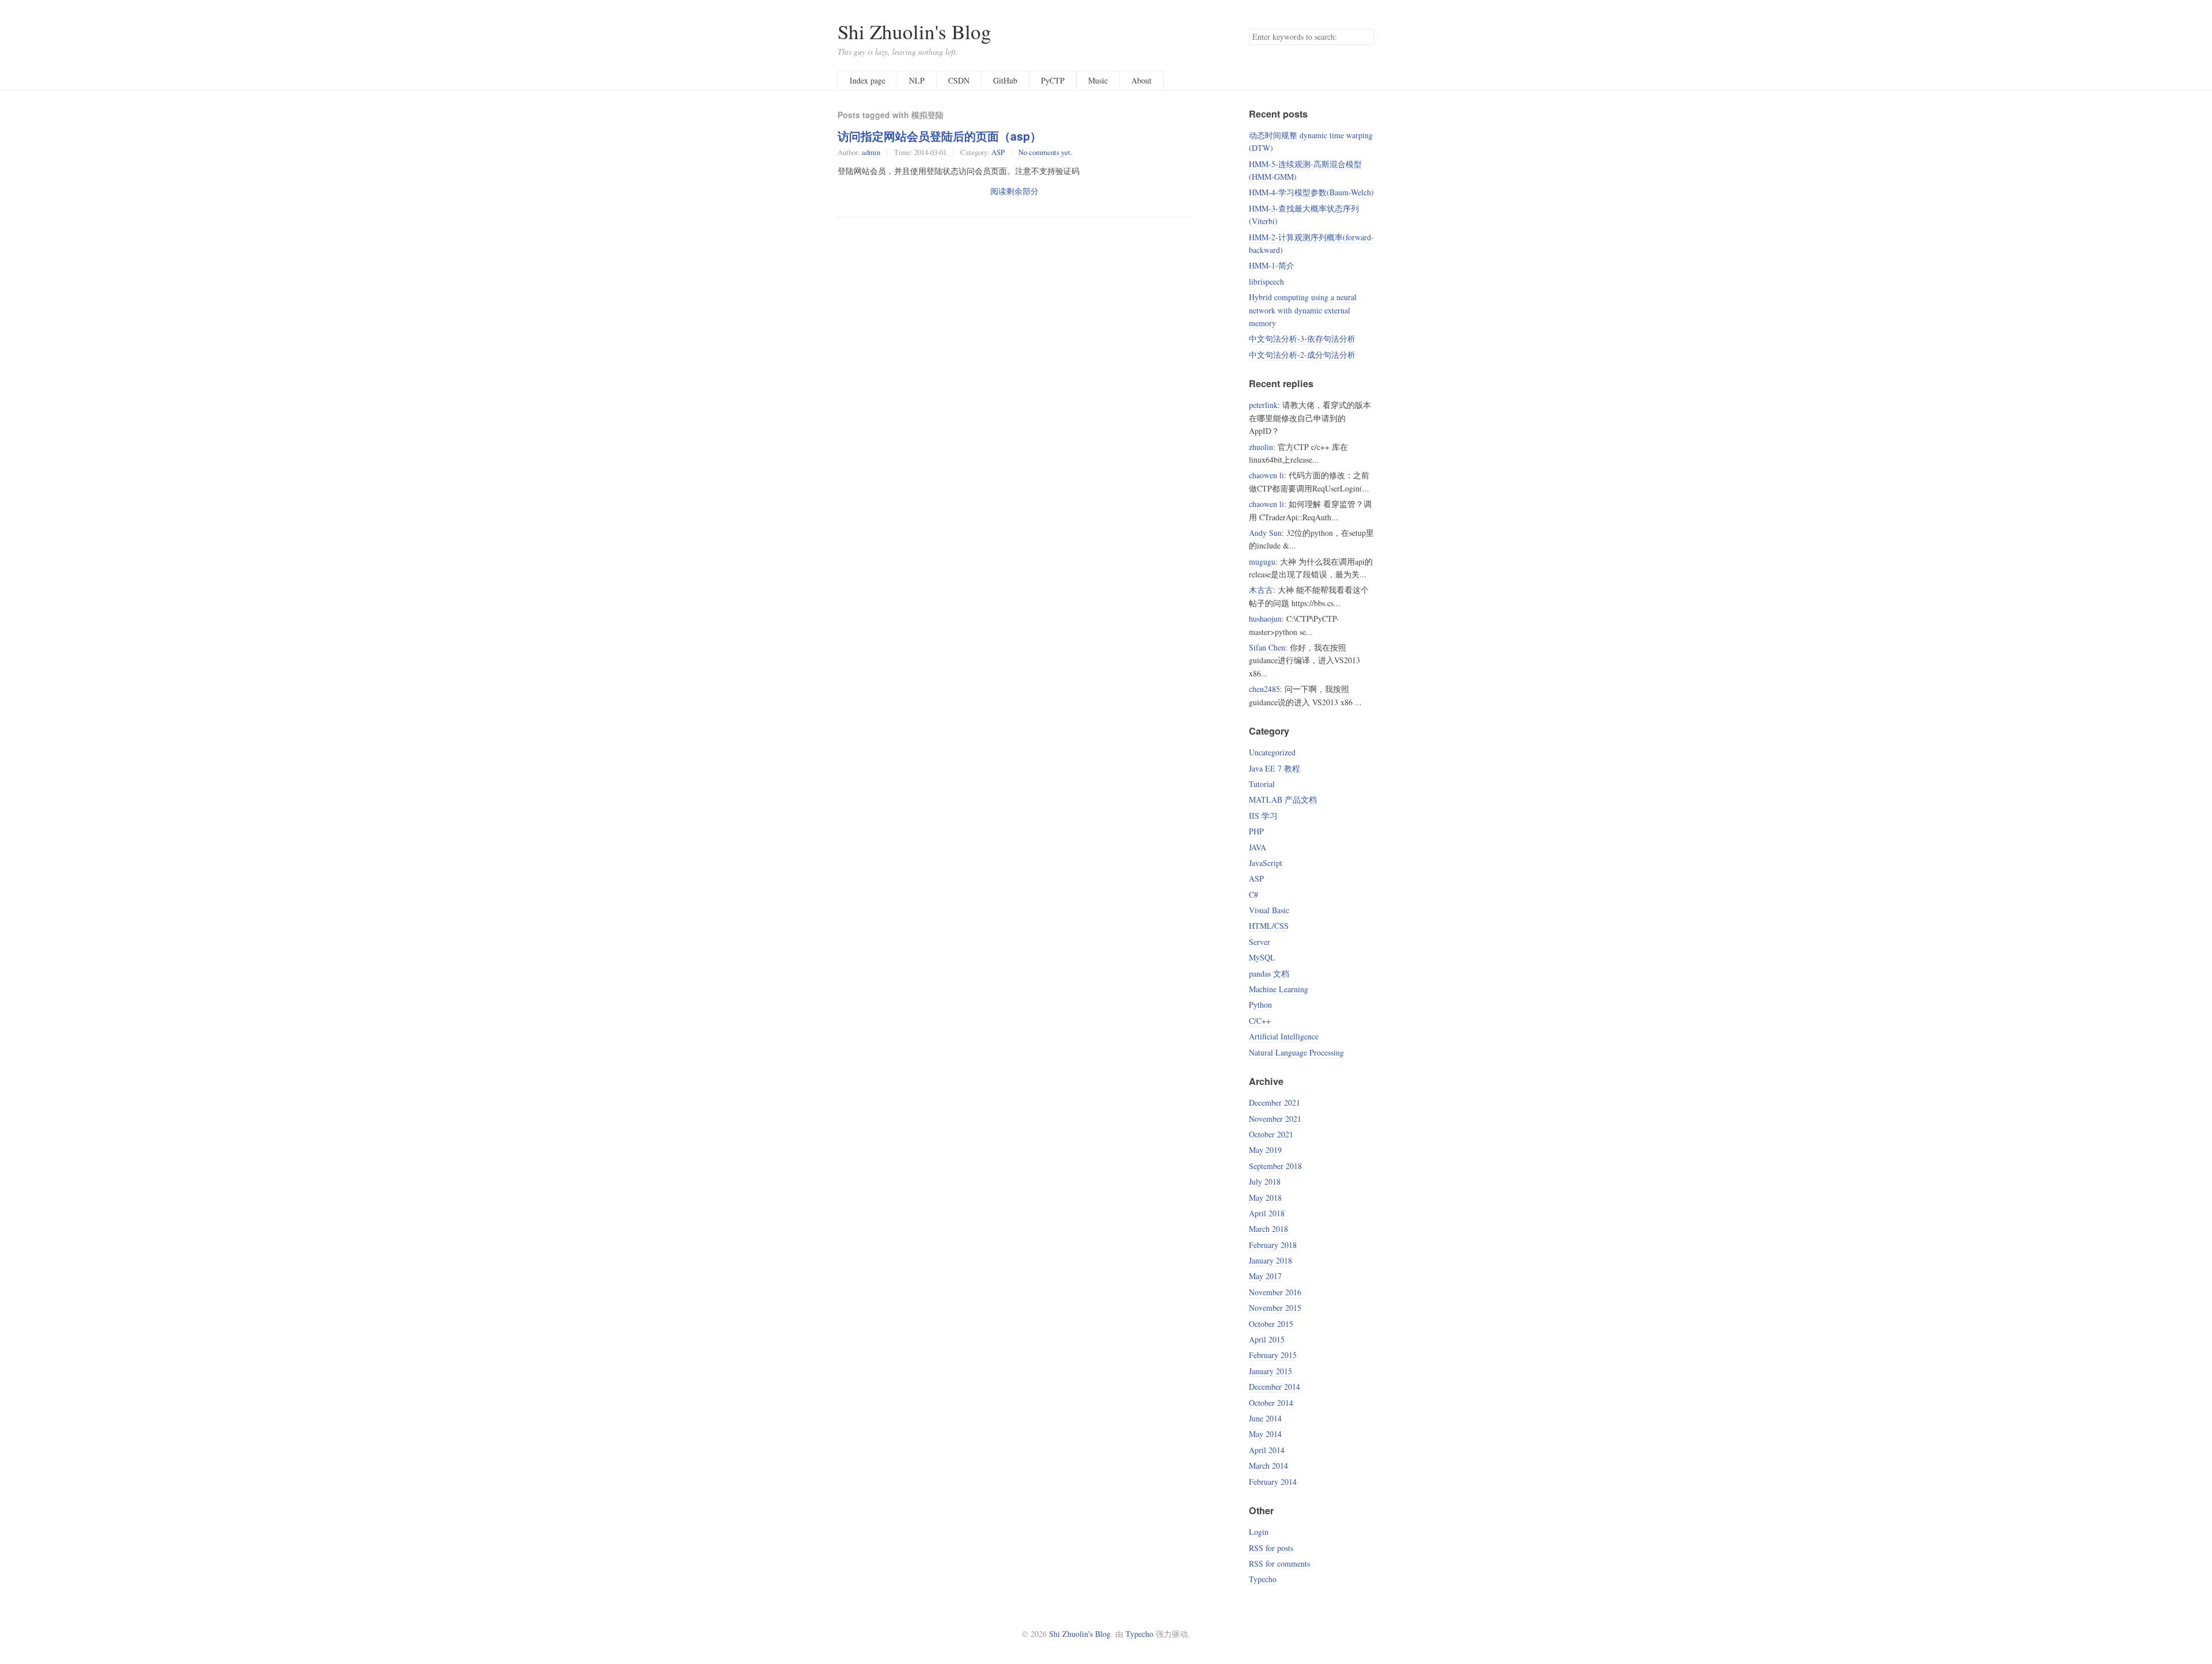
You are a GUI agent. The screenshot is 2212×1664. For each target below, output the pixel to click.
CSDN (959, 80)
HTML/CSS (1269, 926)
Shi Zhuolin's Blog (914, 31)
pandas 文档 (1269, 973)
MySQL (1262, 957)
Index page (868, 80)
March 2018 (1268, 1229)
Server (1260, 942)
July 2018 (1265, 1181)
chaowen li (1266, 475)
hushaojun (1265, 619)
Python (1260, 1005)
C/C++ (1260, 1021)
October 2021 (1271, 1134)
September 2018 (1275, 1166)
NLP (917, 80)
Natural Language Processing (1296, 1052)
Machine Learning (1279, 989)
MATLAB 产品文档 (1283, 799)
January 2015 (1270, 1371)
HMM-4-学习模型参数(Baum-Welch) (1311, 192)
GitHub (1005, 80)
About (1141, 80)
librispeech (1266, 281)
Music (1098, 80)
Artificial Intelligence (1284, 1036)
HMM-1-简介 (1272, 265)
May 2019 (1265, 1150)
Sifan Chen (1267, 647)
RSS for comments (1279, 1563)
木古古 (1261, 590)
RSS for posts (1271, 1548)
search (1365, 37)
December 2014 (1274, 1387)
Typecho (1263, 1579)
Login (1259, 1532)
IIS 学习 (1263, 816)
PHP (1256, 831)
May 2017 (1265, 1276)
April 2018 (1267, 1213)
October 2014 (1271, 1403)
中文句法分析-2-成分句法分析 (1302, 355)
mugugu (1262, 561)
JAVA (1257, 847)
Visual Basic (1269, 910)
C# (1253, 895)
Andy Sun (1265, 533)
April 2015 (1267, 1339)
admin (871, 152)
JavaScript (1266, 863)
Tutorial (1262, 784)
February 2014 (1273, 1482)
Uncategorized (1272, 752)
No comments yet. (1045, 152)
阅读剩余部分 (1014, 191)
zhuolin (1261, 447)
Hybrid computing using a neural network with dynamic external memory (1303, 310)
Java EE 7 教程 (1274, 768)
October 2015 (1271, 1324)
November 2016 (1275, 1292)
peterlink (1263, 405)
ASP (998, 152)
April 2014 (1267, 1450)
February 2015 (1273, 1355)
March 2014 (1268, 1466)
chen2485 (1264, 689)
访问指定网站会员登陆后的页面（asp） (940, 136)
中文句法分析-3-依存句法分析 (1302, 339)
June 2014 (1265, 1418)
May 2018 (1265, 1198)
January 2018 (1270, 1260)
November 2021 (1275, 1119)
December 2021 (1274, 1103)
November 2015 (1275, 1308)
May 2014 (1265, 1434)
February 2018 (1273, 1245)
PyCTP (1053, 80)
